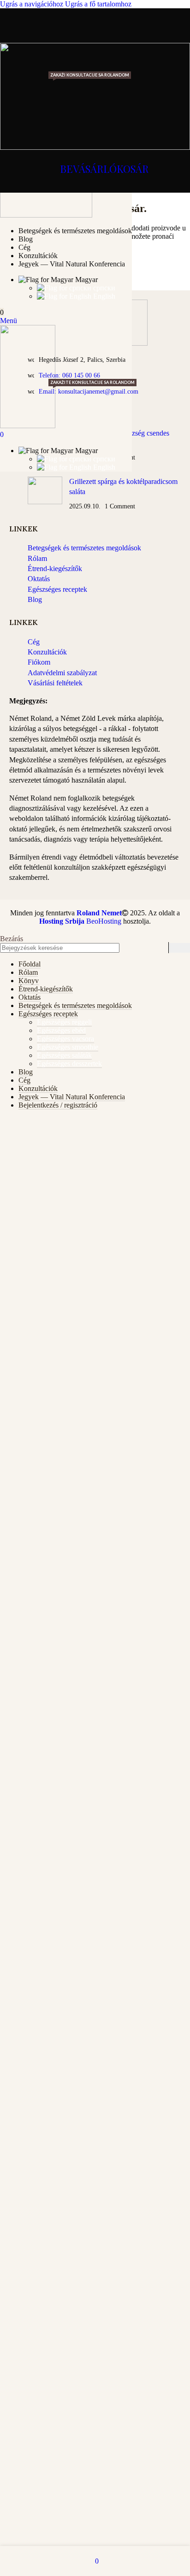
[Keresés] (179, 948)
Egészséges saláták (64, 1055)
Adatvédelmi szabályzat (62, 673)
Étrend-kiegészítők (55, 569)
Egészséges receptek (57, 589)
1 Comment (120, 506)
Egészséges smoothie (68, 1047)
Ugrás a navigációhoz (33, 4)
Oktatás (39, 579)
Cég (34, 642)
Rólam (37, 558)
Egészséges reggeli (64, 1022)
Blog (35, 599)
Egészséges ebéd (61, 1030)
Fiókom (39, 662)
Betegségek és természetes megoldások (84, 548)
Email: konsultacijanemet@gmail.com (89, 392)
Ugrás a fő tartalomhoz (98, 4)
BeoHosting (80, 921)
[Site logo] (46, 215)
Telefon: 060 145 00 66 (69, 375)
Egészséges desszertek (69, 1064)
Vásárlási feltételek (55, 683)
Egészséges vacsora (65, 1039)
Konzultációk (47, 652)
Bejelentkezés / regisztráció (58, 1105)
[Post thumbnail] (45, 494)
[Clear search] (159, 948)
